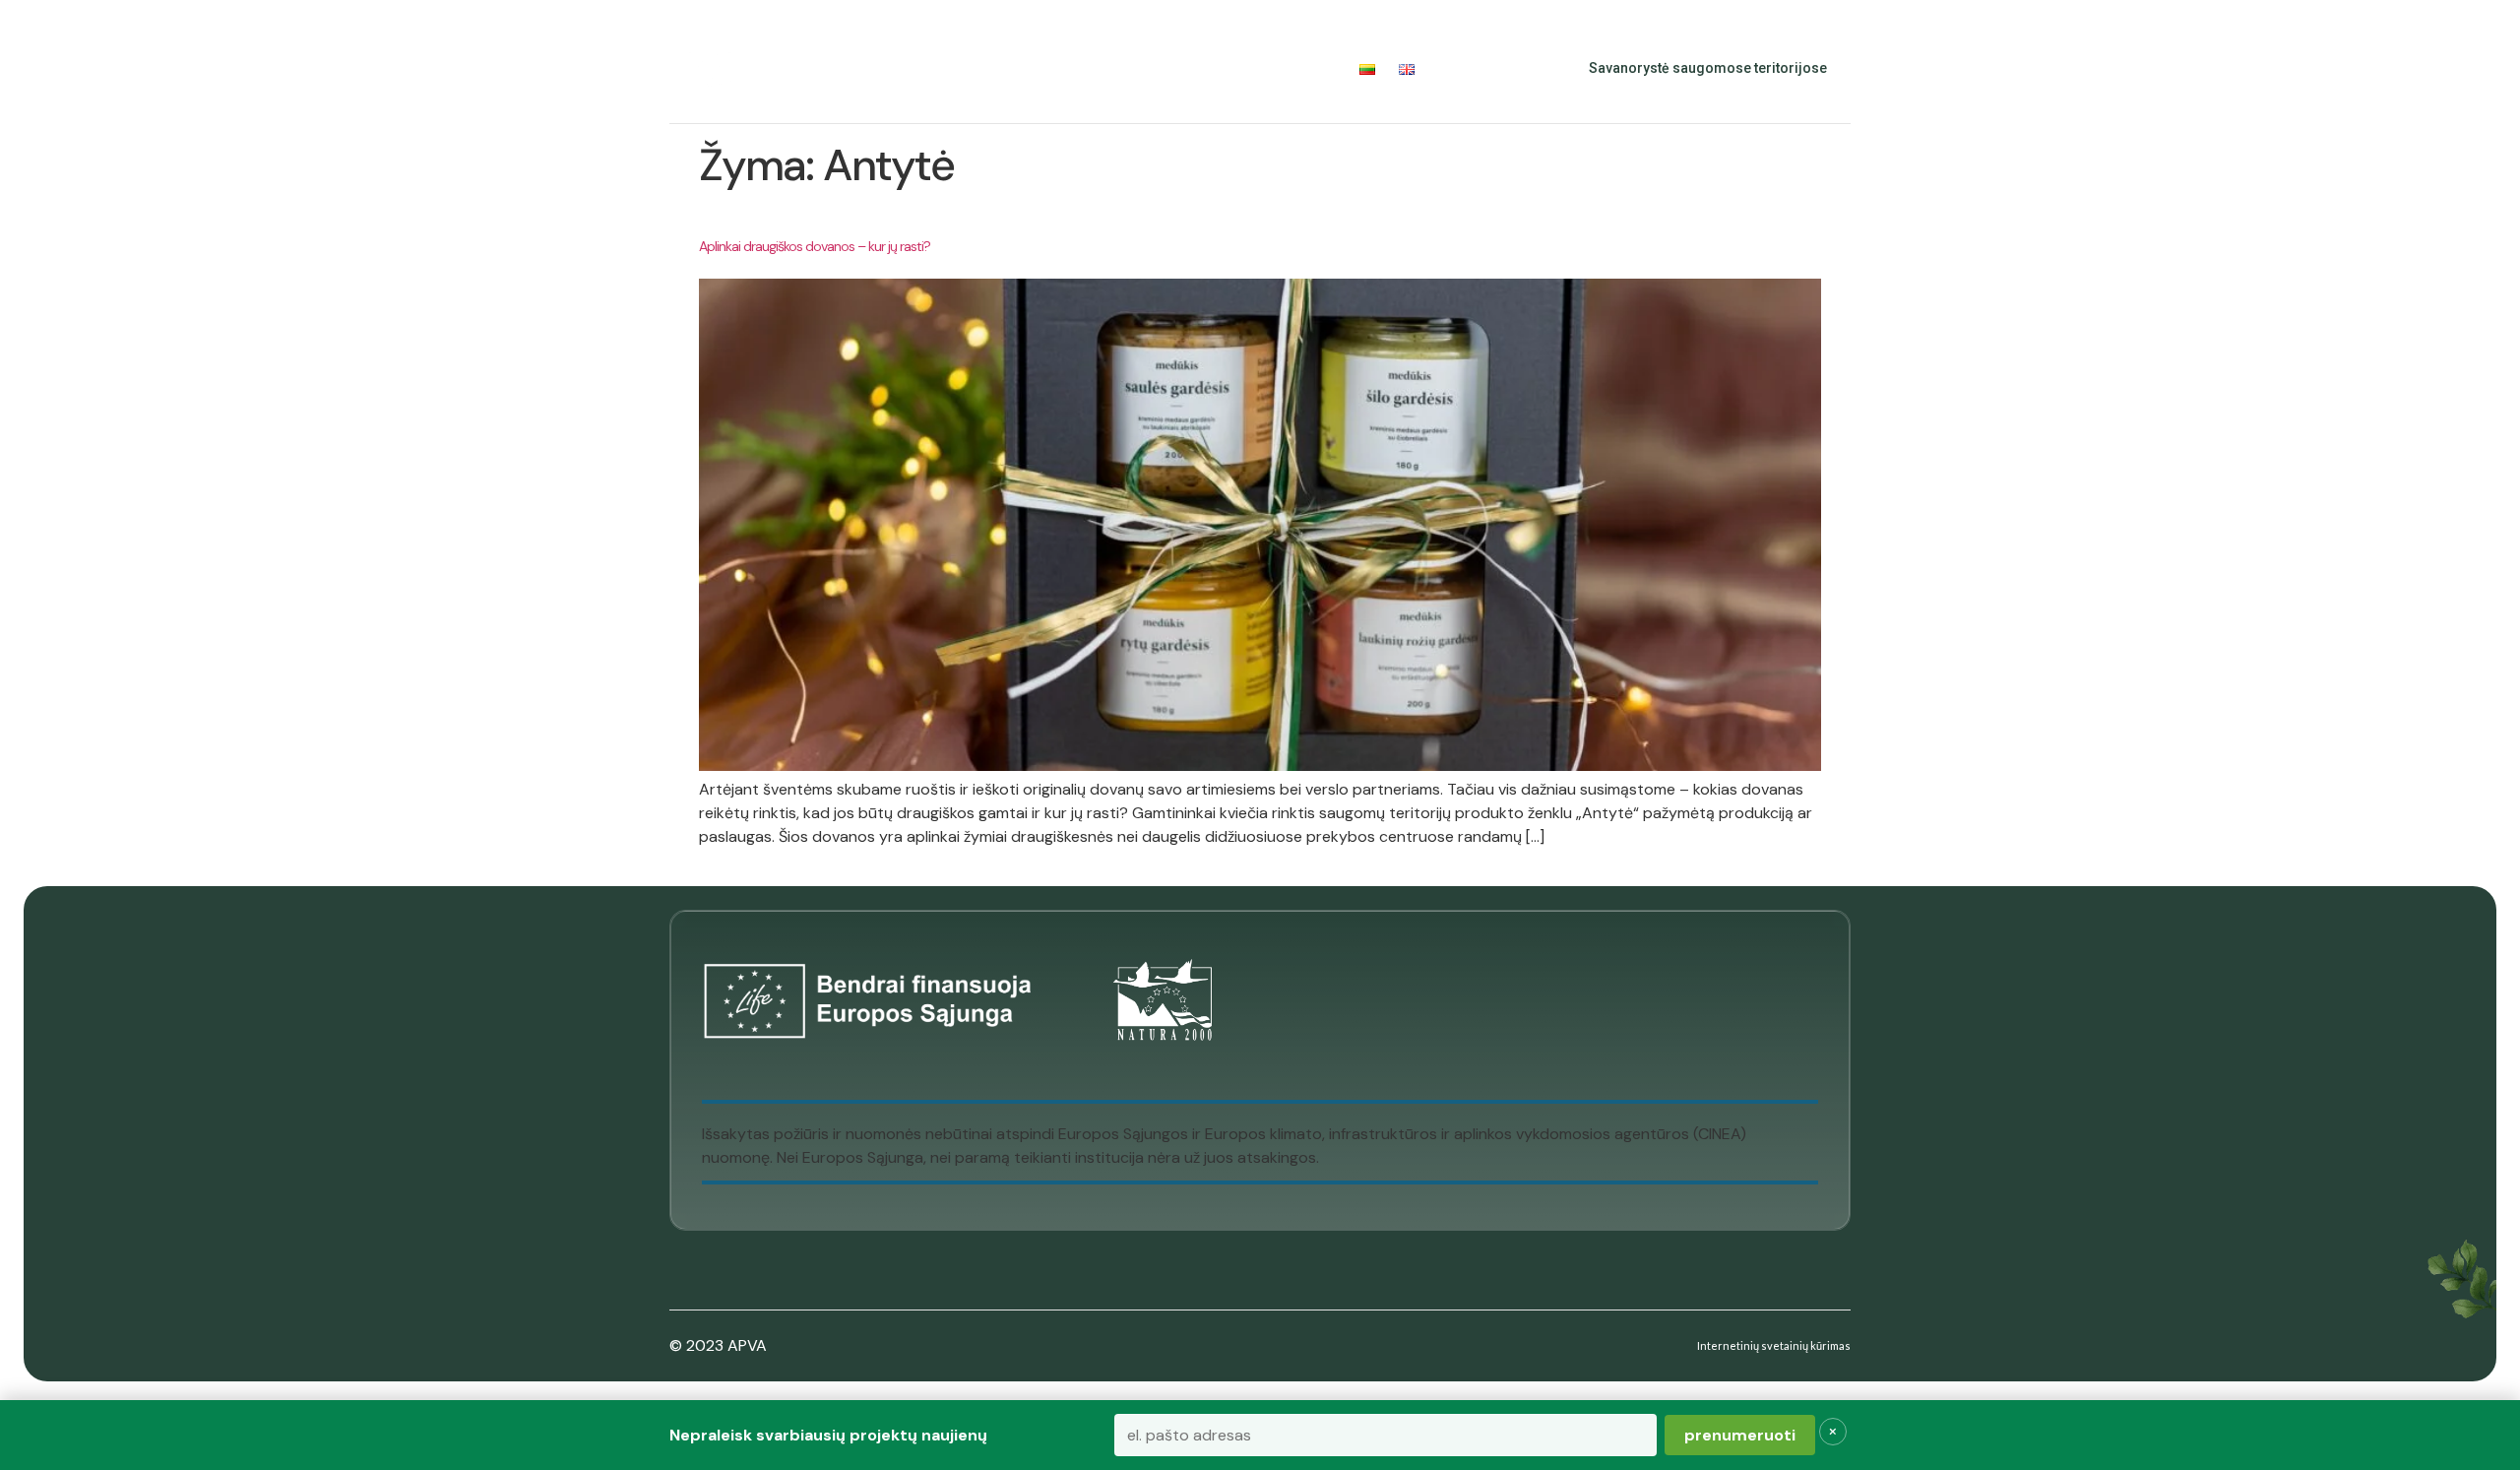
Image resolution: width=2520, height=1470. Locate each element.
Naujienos (1199, 68)
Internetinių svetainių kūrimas (1774, 1345)
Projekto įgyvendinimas (1026, 68)
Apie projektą (837, 68)
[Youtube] (1512, 69)
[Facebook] (1469, 69)
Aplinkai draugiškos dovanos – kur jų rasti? (815, 246)
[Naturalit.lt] (710, 69)
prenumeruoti (1740, 1435)
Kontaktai (1298, 68)
